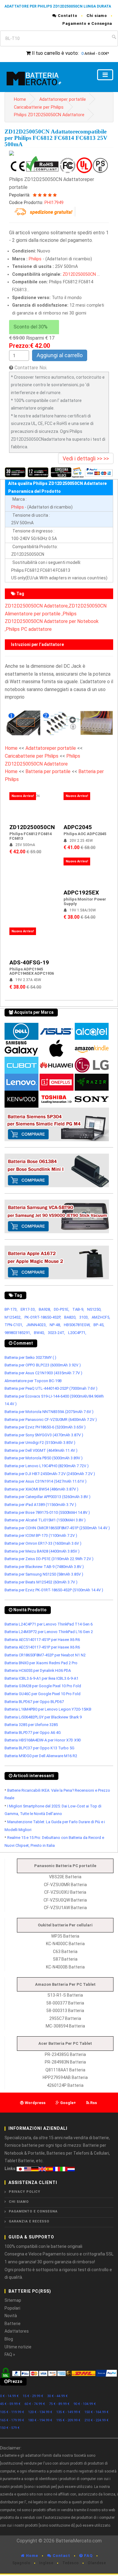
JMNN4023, (36, 1325)
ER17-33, (28, 1309)
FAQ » (10, 2354)
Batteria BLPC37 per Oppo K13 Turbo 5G (39, 1748)
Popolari (12, 2308)
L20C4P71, (77, 1333)
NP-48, (55, 1325)
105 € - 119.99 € (12, 2412)
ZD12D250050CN (79, 274)
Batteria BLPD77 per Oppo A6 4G (33, 1733)
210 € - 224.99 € (97, 2420)
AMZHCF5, (101, 1317)
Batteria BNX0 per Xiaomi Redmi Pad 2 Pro (41, 1663)
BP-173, (11, 1309)
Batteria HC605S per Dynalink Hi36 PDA (38, 1670)
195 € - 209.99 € (68, 2420)
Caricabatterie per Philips (39, 107)
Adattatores (17, 2331)
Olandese (97, 2563)
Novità (11, 2316)
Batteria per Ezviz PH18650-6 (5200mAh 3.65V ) (45, 1427)
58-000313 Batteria (65, 2011)
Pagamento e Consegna (87, 23)
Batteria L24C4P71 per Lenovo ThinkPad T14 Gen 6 (49, 1624)
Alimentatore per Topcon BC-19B (33, 1381)
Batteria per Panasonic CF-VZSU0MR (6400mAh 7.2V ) (51, 1420)
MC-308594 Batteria (65, 2026)
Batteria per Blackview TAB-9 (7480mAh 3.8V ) (44, 1567)
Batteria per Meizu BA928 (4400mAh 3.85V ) (42, 1551)
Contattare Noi (30, 368)
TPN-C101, (14, 1325)
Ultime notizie (18, 2347)
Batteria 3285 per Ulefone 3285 (31, 1725)
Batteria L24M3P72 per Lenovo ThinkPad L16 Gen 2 (49, 1632)
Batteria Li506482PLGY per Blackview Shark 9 (43, 1717)
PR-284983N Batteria (65, 2062)
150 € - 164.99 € (97, 2412)
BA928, (45, 1309)
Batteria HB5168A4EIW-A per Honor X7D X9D (43, 1740)
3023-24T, (56, 1333)
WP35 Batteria (65, 1936)
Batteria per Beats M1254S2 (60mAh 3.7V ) (41, 1582)
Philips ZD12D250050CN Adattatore (49, 115)
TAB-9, (78, 1309)
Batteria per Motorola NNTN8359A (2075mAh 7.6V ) (49, 1412)
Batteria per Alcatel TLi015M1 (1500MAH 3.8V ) (45, 1520)
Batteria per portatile (49, 771)
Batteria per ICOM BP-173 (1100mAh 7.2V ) (41, 1535)
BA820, (70, 1317)
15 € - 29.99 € (33, 2396)
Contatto (67, 16)
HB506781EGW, (77, 1325)
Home (20, 99)
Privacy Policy (25, 2192)
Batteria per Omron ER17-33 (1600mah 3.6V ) (43, 1543)
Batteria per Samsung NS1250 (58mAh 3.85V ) (44, 1574)
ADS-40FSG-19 (29, 962)
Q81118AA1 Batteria (65, 2070)
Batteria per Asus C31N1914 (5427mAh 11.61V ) (46, 1481)
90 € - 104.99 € (85, 2404)
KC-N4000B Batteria (65, 1967)
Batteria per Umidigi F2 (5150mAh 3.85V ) (40, 1443)
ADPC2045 (78, 827)
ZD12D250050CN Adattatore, (37, 606)
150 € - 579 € (10, 2428)
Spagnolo (21, 2563)
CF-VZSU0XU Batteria (65, 1892)
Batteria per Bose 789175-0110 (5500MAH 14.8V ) (47, 1512)
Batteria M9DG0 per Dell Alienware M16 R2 (41, 1756)
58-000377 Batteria (65, 2003)
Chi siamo (97, 16)
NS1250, (94, 1309)
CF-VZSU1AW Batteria (65, 1908)
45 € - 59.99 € (10, 2404)
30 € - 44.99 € (57, 2396)
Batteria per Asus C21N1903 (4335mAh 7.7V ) (43, 1373)
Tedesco (70, 2563)
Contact (61, 2556)
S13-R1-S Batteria (65, 1995)
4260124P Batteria (65, 2085)
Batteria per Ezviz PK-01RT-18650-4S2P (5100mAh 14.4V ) (54, 1590)
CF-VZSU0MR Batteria (65, 1885)
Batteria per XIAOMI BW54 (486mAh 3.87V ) (41, 1489)
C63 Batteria (65, 1952)
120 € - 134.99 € (40, 2412)
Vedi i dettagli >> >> (86, 458)
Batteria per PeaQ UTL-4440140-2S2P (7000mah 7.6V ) (51, 1388)
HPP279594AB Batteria (65, 2077)
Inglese (46, 2563)
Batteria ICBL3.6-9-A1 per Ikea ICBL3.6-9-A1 (41, 1678)
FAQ (88, 2556)
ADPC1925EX (81, 893)
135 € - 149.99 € (68, 2412)
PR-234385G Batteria (65, 2054)
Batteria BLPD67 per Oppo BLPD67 (34, 1702)
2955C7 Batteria (65, 2018)
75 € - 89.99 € (59, 2404)
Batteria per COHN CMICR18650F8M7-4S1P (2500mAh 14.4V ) (57, 1528)
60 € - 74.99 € (35, 2404)
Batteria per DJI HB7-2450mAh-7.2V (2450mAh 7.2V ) (50, 1474)
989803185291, (18, 1333)
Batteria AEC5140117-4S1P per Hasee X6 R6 (42, 1640)
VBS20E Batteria (65, 1877)
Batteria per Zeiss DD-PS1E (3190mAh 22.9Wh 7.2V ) (49, 1559)
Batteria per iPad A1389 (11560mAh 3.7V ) (40, 1505)
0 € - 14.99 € (9, 2396)
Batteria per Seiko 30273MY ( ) (30, 1357)
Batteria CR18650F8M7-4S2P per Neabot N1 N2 (45, 1655)
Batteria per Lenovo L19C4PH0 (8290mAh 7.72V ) (47, 1466)
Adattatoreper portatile (63, 99)
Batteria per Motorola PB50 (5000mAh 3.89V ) (44, 1458)
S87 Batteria (65, 1959)
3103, (84, 1317)
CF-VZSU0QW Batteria (65, 1900)
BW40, (39, 1333)
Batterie (13, 2324)
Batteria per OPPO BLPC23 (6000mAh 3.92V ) (43, 1365)
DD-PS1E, (62, 1309)
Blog (9, 2339)
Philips (35, 259)
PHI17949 (54, 203)
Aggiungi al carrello (60, 355)
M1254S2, (13, 1317)
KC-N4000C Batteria (65, 1944)
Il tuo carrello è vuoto (55, 53)
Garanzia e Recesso (29, 2221)
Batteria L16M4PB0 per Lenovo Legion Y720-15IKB (48, 1709)
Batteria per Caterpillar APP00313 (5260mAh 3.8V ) (48, 1497)
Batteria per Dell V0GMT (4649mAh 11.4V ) (41, 1450)
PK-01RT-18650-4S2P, (43, 1317)
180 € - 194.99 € (40, 2420)
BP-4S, (99, 1325)
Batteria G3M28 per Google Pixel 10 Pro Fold (43, 1686)
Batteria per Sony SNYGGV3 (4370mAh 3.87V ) (44, 1435)
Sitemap (13, 2300)
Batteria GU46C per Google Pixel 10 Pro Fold (43, 1694)
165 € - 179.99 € (12, 2420)
